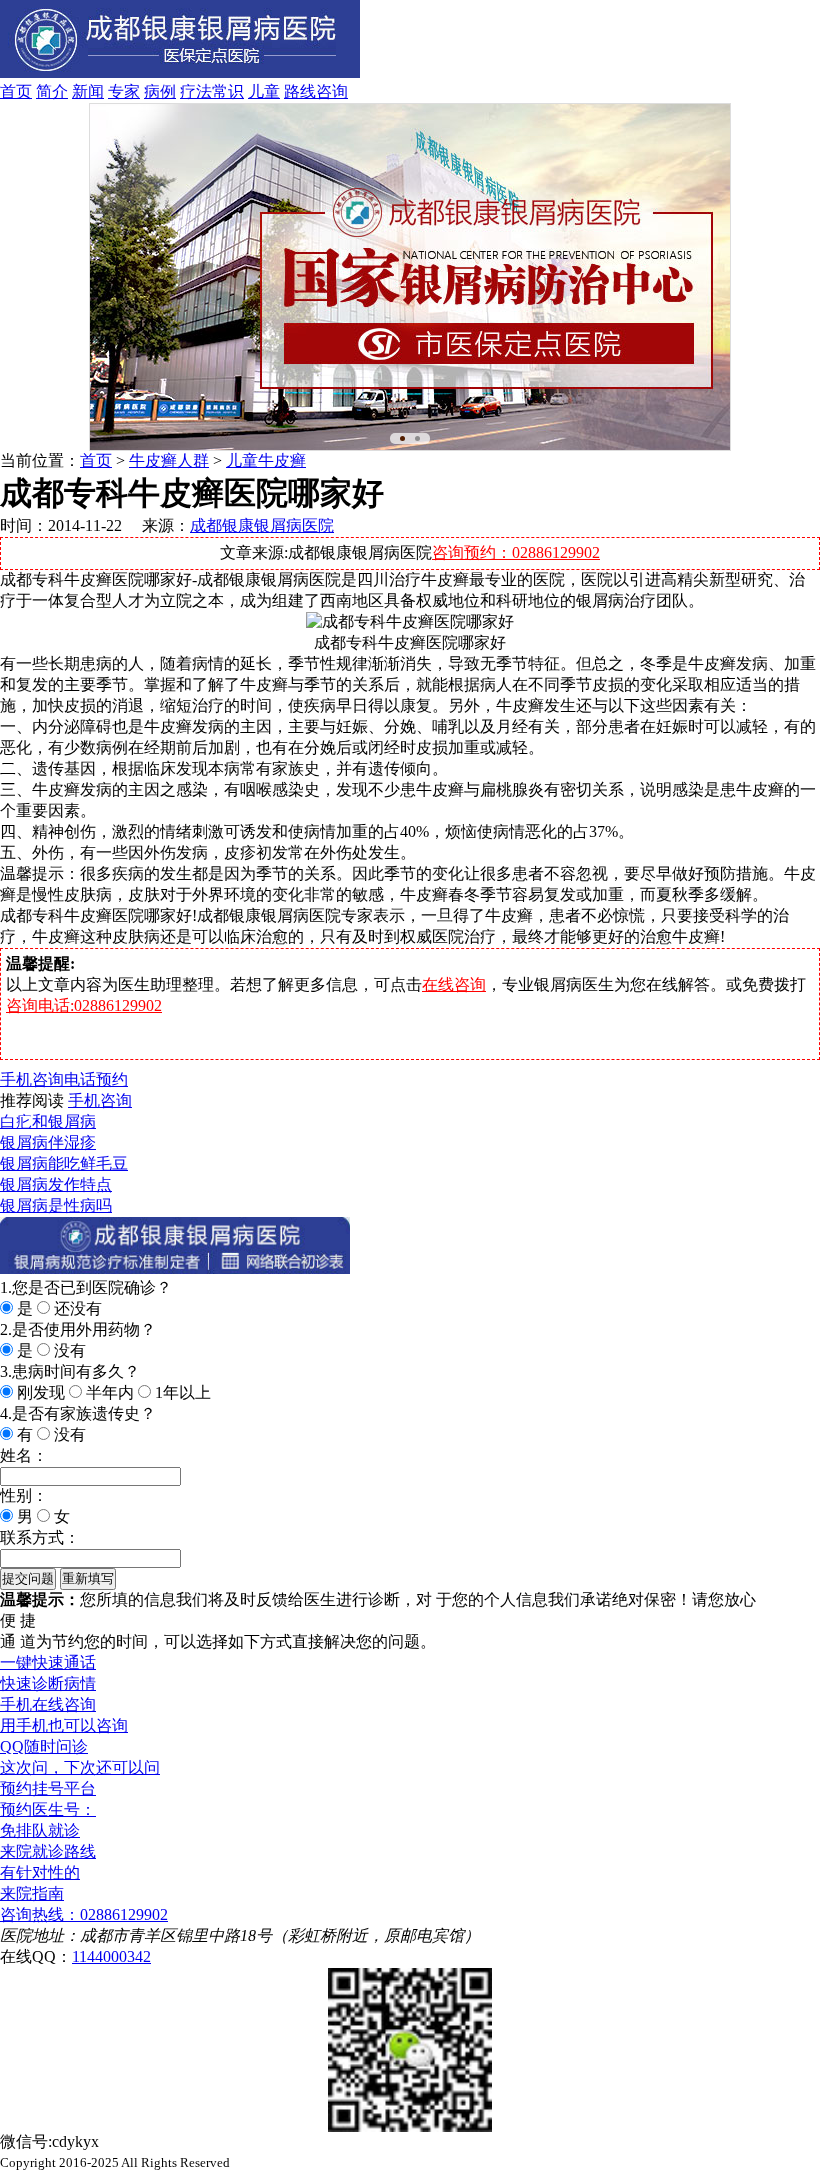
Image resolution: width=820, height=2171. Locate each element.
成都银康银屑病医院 (262, 525)
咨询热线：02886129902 (84, 1914)
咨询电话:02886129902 (84, 1005)
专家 (124, 91)
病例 (160, 91)
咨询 (332, 91)
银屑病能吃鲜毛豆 (64, 1163)
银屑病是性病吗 (56, 1205)
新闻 (88, 91)
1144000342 (111, 1956)
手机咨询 (32, 1079)
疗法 (196, 91)
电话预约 (96, 1079)
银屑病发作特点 (56, 1184)
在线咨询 (454, 984)
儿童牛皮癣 (266, 460)
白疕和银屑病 (48, 1121)
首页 (16, 91)
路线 (300, 91)
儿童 (264, 91)
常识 (228, 91)
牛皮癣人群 (169, 460)
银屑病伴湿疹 (48, 1142)
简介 (52, 91)
